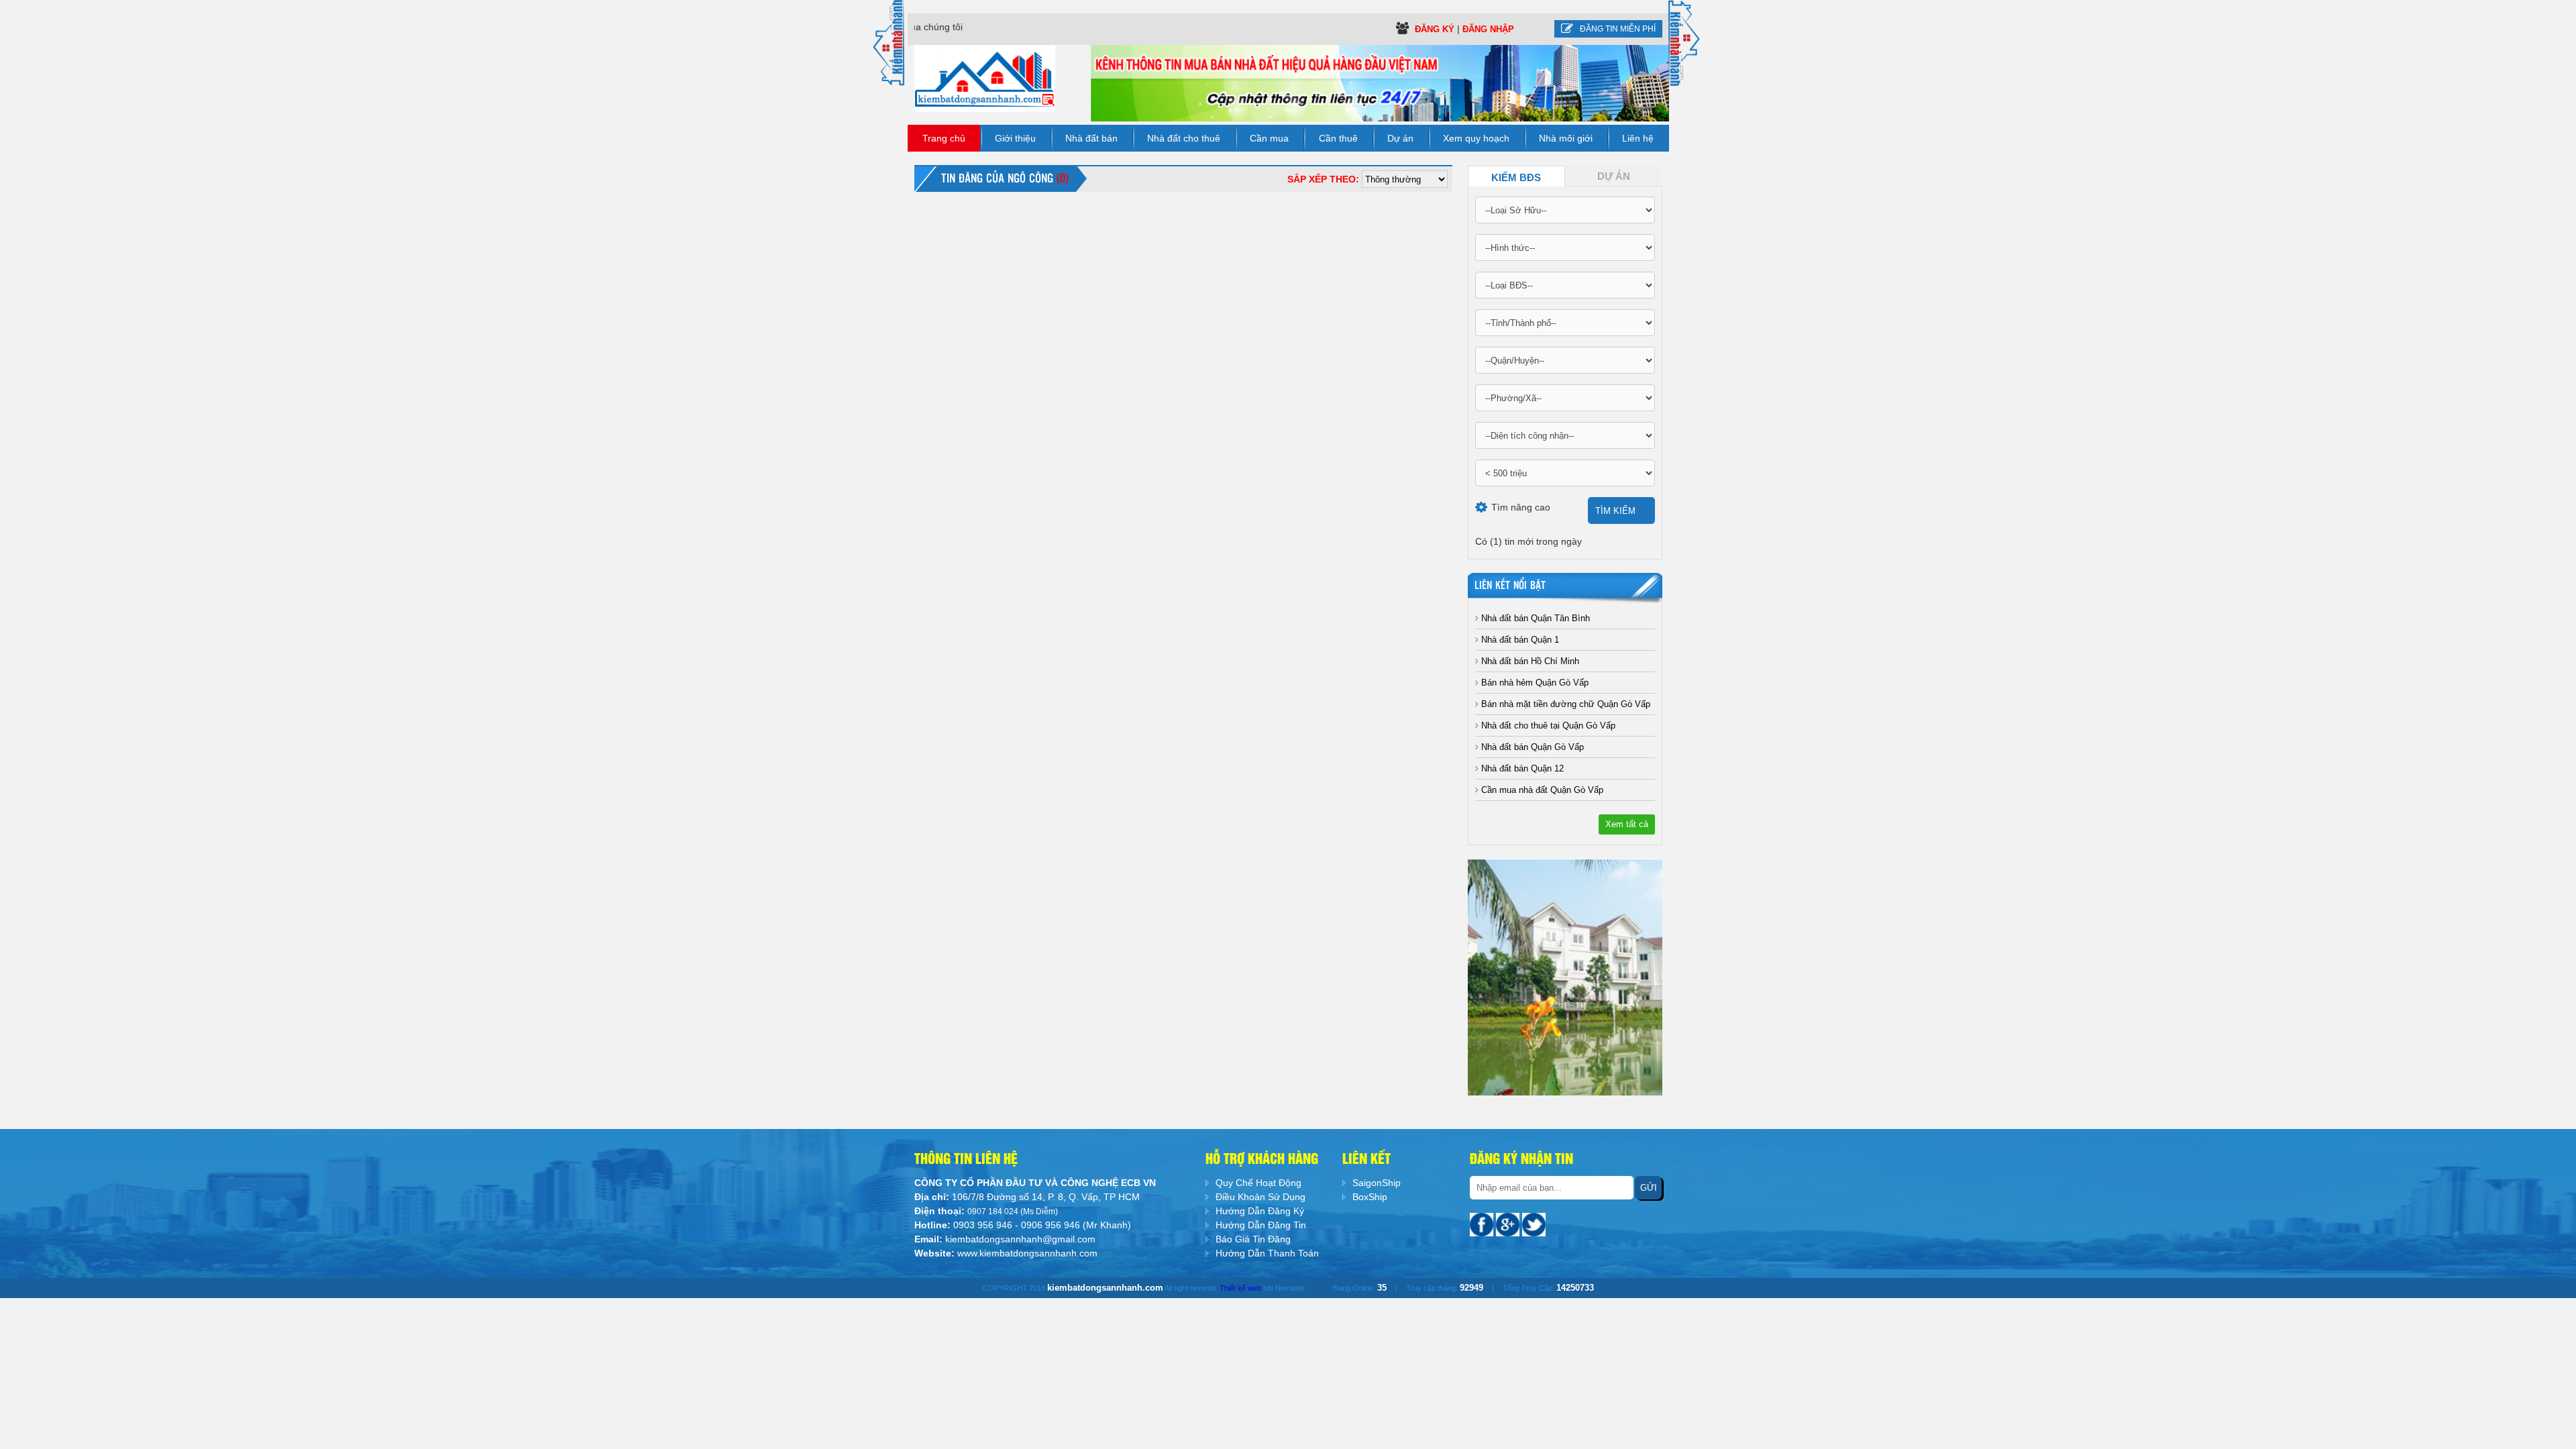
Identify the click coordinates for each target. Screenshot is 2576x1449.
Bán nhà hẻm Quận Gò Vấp (1534, 683)
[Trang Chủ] (985, 78)
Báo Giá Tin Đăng (1253, 1239)
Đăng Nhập (1488, 29)
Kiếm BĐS (1516, 178)
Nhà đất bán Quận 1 (1519, 640)
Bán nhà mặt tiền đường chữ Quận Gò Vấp (1564, 704)
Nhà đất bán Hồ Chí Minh (1529, 661)
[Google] (1509, 1224)
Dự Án (1614, 176)
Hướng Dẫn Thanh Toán (1267, 1253)
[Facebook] (1483, 1224)
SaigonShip (1377, 1183)
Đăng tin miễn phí (1618, 29)
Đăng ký (1436, 29)
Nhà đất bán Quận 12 (1521, 768)
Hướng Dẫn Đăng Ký (1260, 1211)
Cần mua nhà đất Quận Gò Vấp (1541, 790)
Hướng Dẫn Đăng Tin (1261, 1225)
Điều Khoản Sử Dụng (1260, 1197)
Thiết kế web (1240, 1288)
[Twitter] (1534, 1224)
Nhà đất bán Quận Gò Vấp (1531, 747)
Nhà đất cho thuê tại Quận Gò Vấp (1547, 726)
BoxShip (1370, 1197)
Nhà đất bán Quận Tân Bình (1534, 618)
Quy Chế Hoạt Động (1258, 1183)
